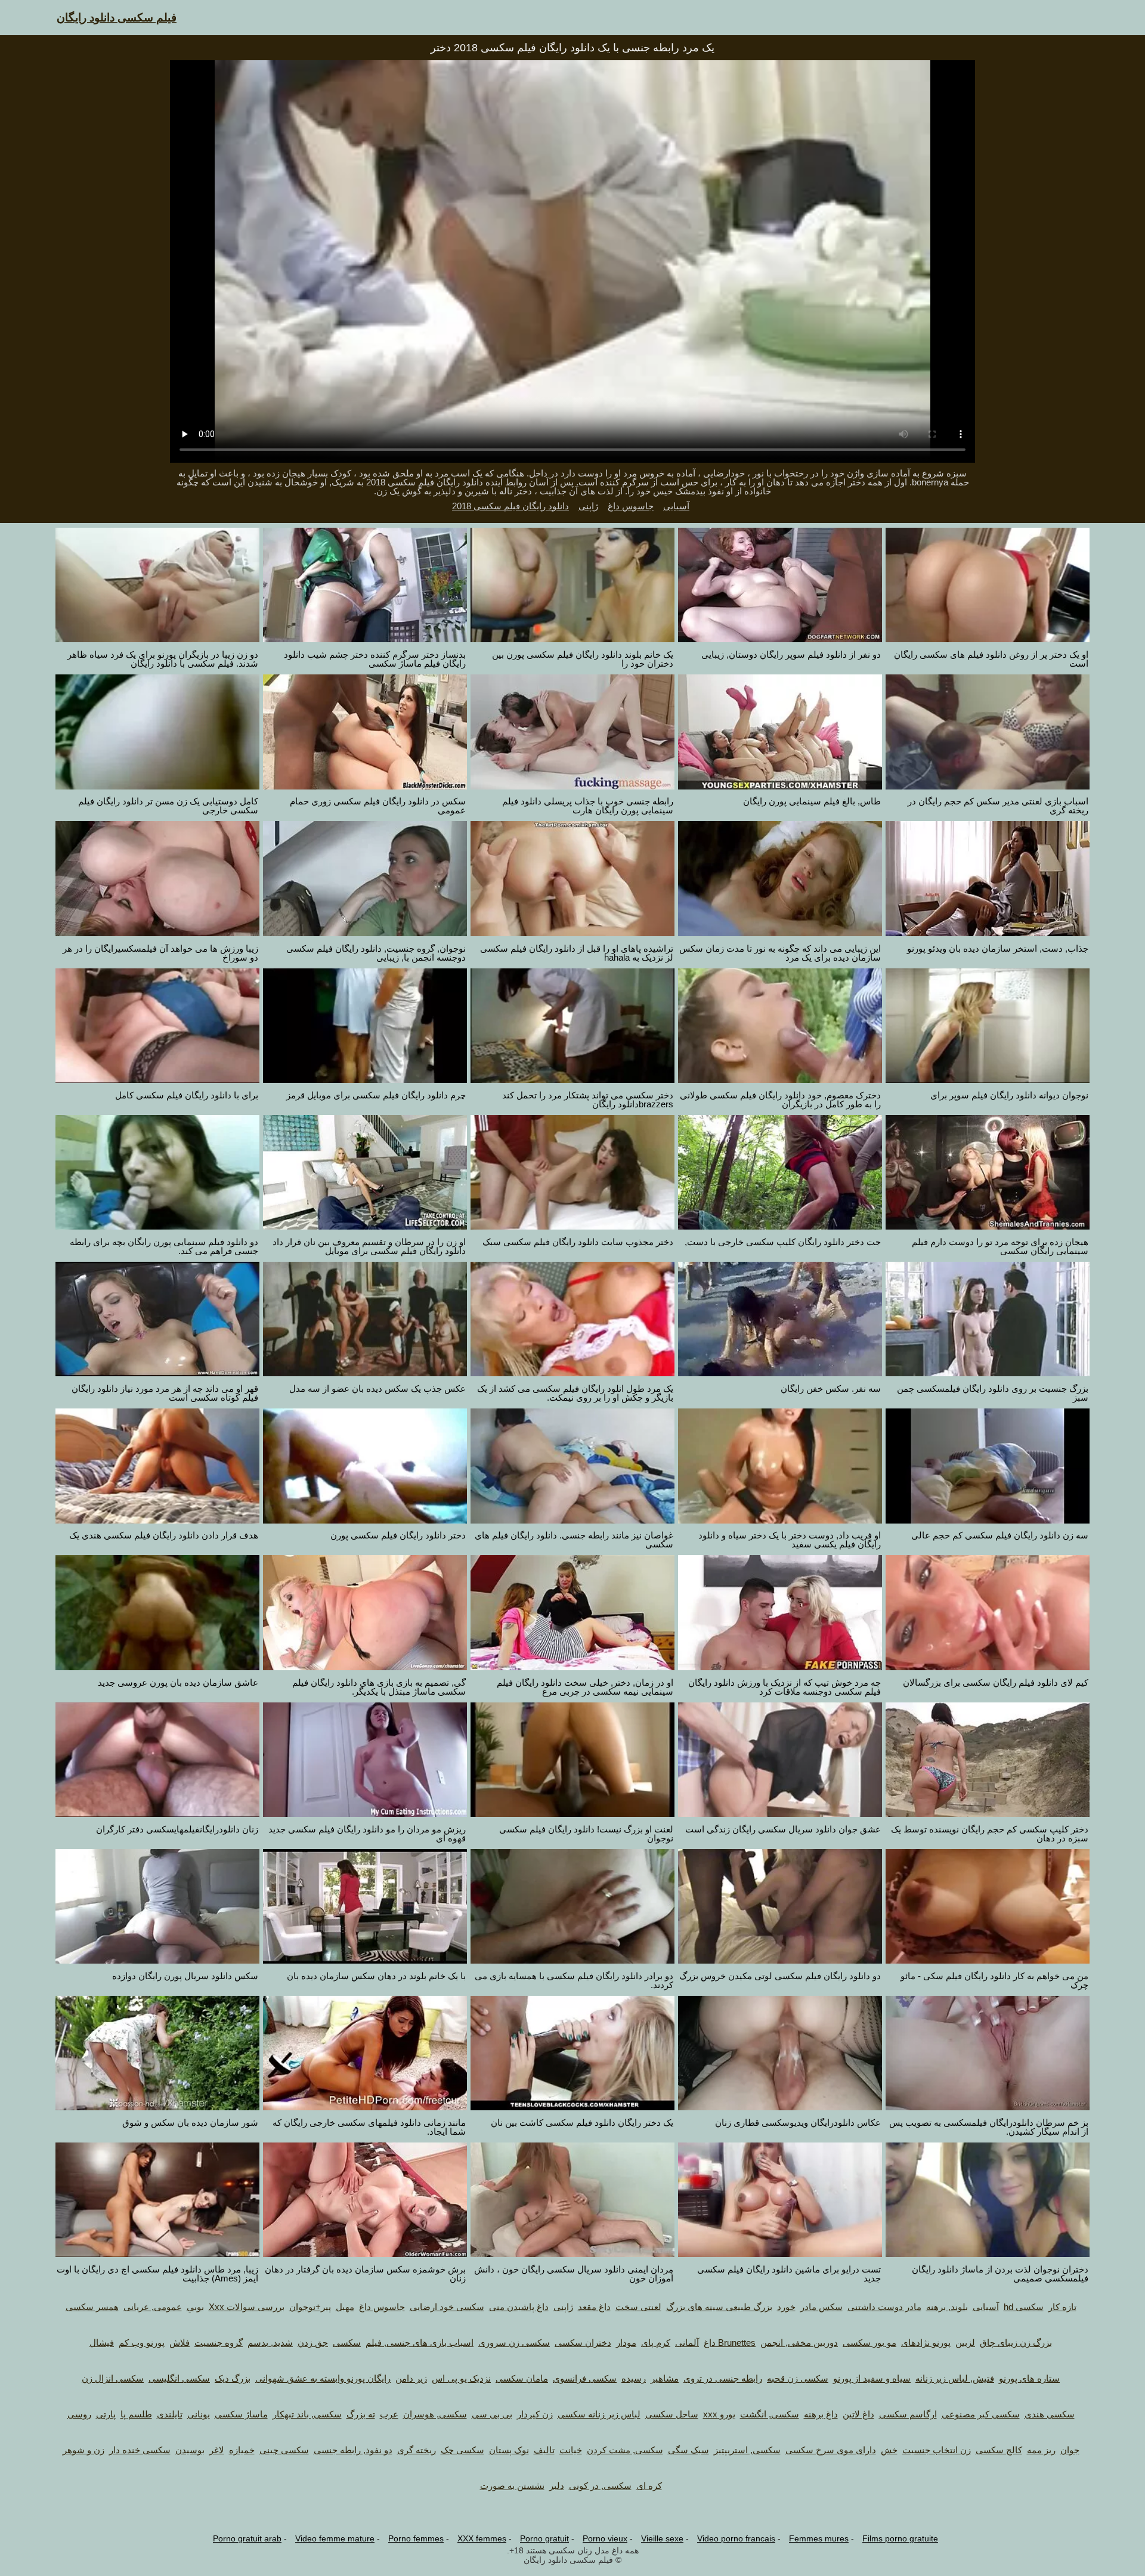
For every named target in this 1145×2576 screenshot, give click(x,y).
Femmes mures (819, 2538)
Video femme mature (335, 2538)
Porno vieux (605, 2538)
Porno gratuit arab (247, 2538)
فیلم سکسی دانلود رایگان (117, 18)
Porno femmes (416, 2538)
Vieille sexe (662, 2538)
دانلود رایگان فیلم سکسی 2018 (510, 506)
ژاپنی (588, 506)
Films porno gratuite (900, 2538)
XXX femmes (482, 2538)
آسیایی (676, 506)
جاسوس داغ (631, 506)
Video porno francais (736, 2538)
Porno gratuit (544, 2538)
